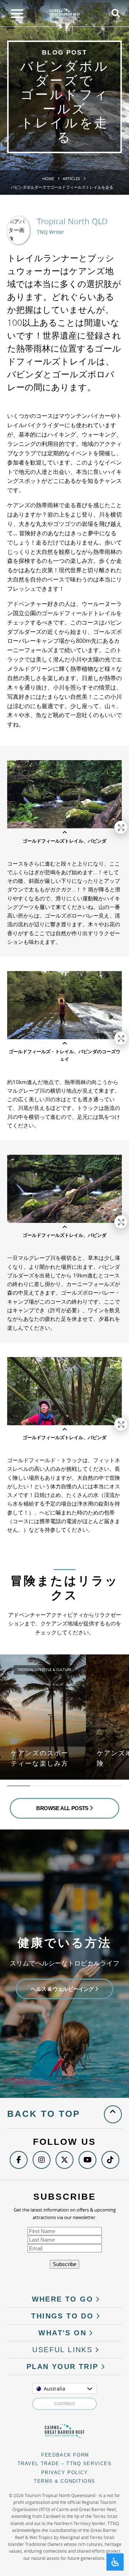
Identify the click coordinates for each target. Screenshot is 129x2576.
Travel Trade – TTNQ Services (65, 2464)
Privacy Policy (65, 2473)
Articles (71, 178)
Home (48, 178)
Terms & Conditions (64, 2481)
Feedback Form (65, 2455)
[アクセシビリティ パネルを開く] (115, 2562)
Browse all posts (63, 1808)
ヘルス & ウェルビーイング (63, 1989)
